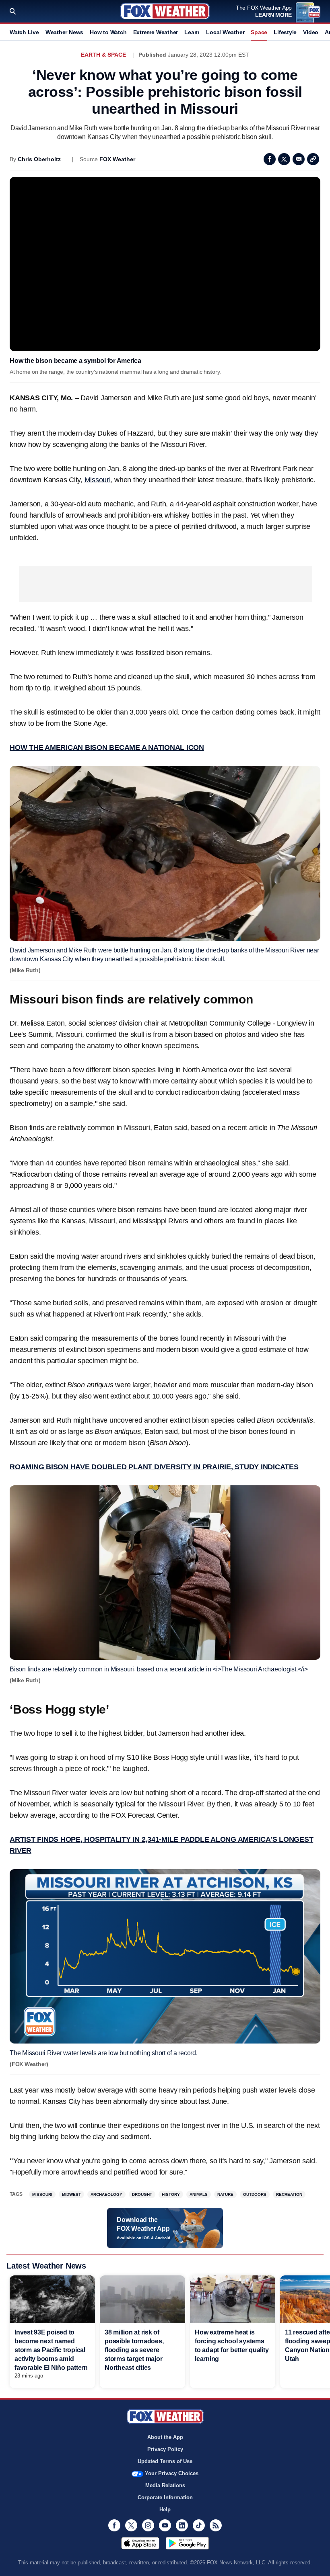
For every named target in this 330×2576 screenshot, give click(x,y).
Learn (192, 32)
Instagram (148, 2525)
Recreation (289, 2194)
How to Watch (108, 32)
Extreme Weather (156, 32)
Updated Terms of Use (165, 2461)
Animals (199, 2194)
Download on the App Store (140, 2543)
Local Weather (225, 32)
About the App (165, 2437)
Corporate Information (165, 2497)
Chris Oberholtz (39, 159)
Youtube (165, 2525)
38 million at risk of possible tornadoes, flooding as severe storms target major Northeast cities (134, 2350)
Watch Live (24, 32)
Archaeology (106, 2194)
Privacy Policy (165, 2449)
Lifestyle (285, 32)
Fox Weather (165, 11)
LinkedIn (182, 2525)
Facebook (270, 159)
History (171, 2194)
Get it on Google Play (187, 2543)
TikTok (199, 2525)
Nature (225, 2194)
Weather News (64, 32)
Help (165, 2509)
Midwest (71, 2194)
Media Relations (165, 2485)
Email (299, 159)
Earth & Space (103, 55)
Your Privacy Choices (172, 2473)
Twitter (284, 159)
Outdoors (255, 2194)
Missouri (98, 480)
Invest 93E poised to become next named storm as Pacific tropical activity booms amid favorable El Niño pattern (51, 2350)
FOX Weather (117, 159)
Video (311, 32)
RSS (216, 2525)
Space (259, 32)
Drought (142, 2194)
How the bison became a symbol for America (75, 361)
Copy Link (313, 159)
